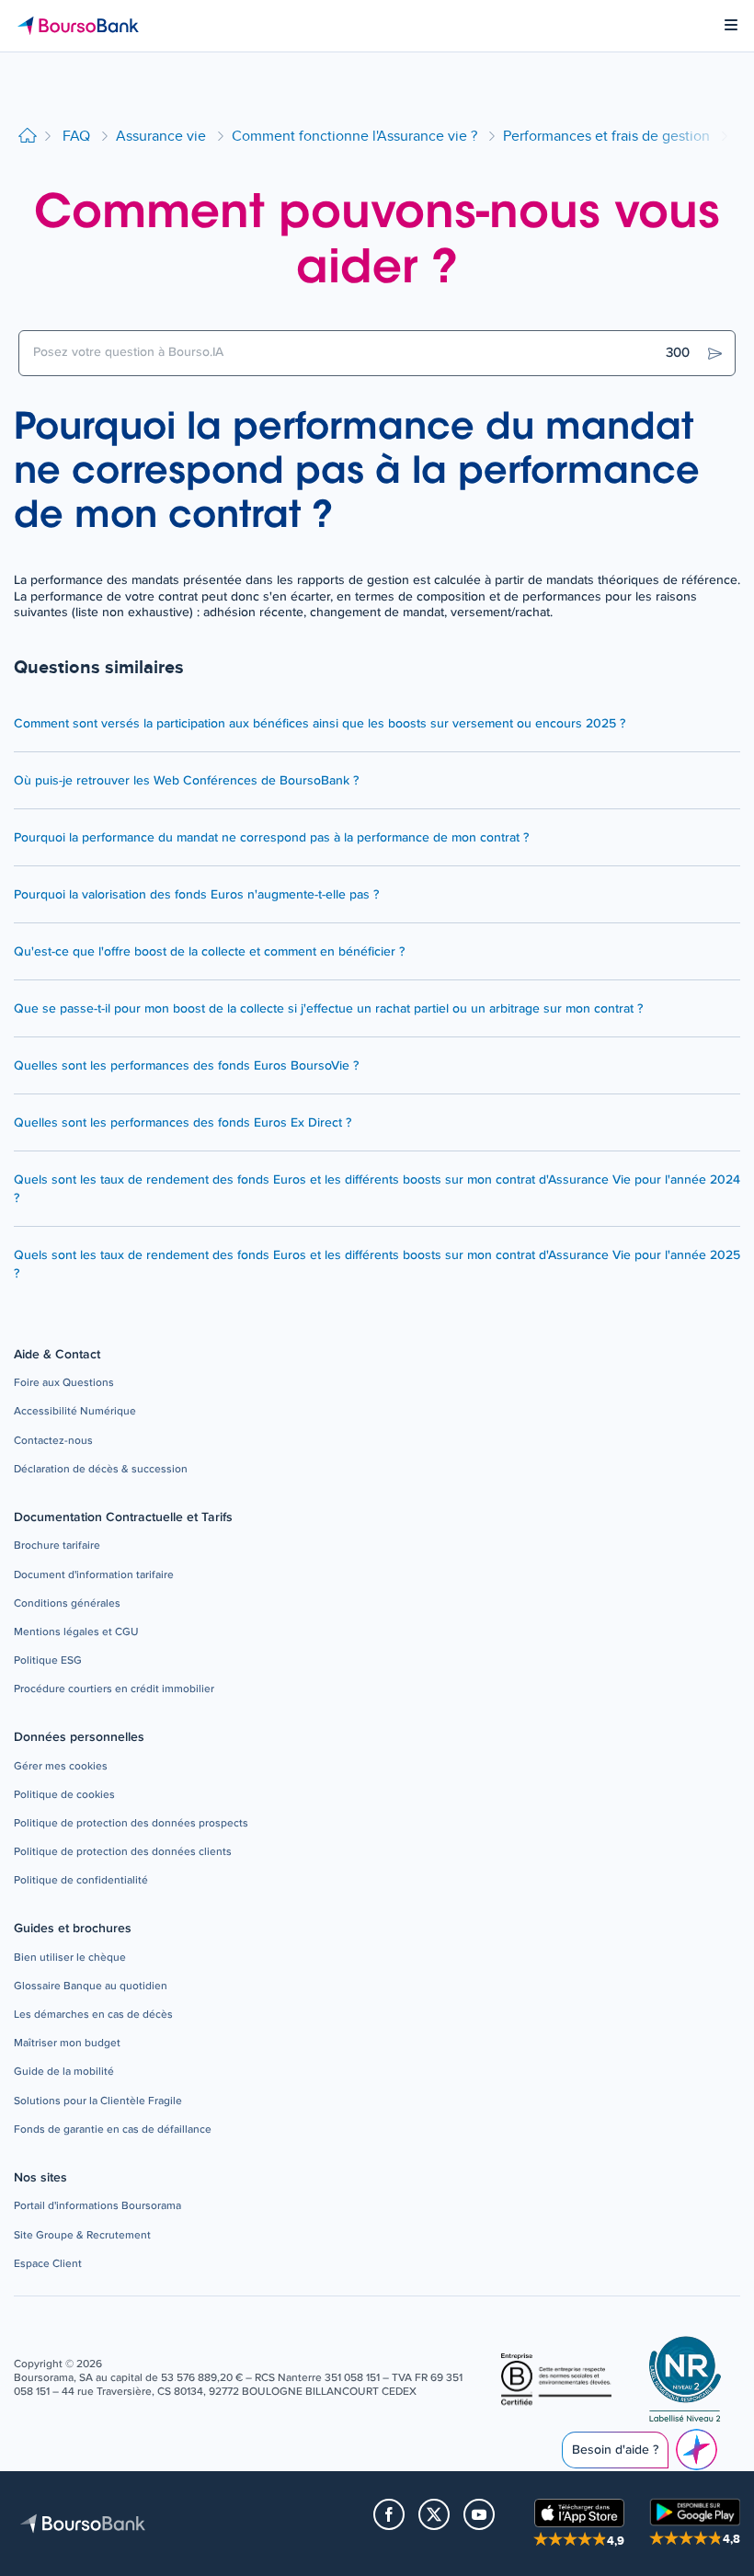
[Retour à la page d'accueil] (28, 137)
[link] (64, 1384)
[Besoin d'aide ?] (697, 2450)
